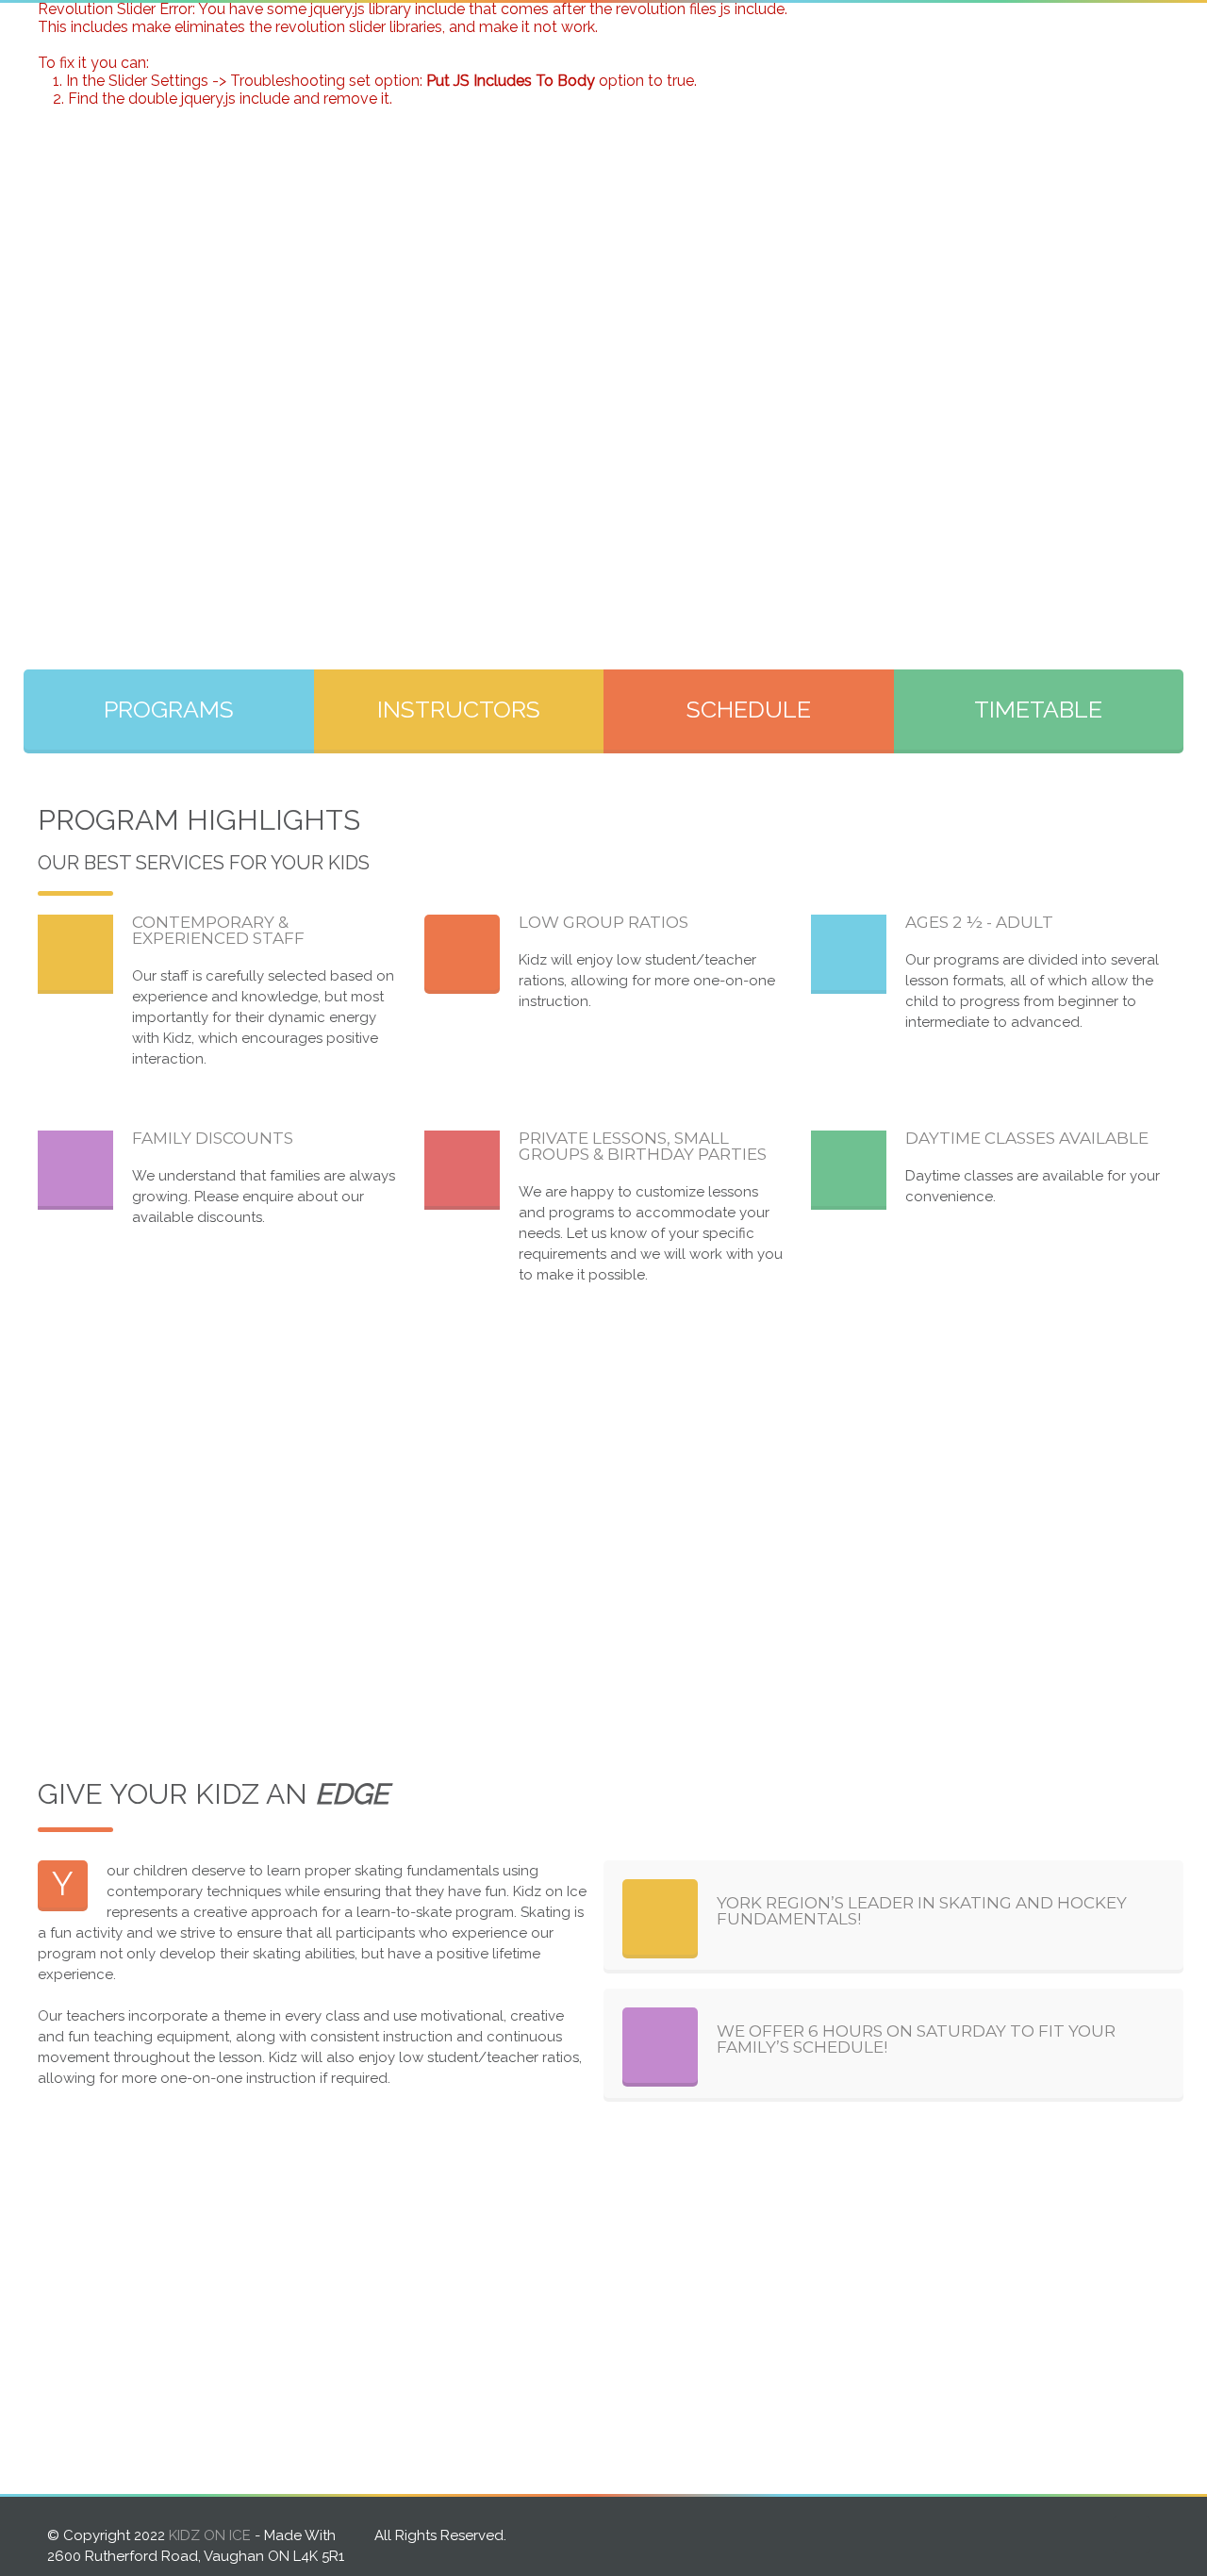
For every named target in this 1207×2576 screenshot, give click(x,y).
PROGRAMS (624, 35)
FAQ (884, 35)
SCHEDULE (749, 709)
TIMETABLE (1038, 709)
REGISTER (988, 35)
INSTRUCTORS (763, 35)
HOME (507, 35)
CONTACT (1113, 35)
